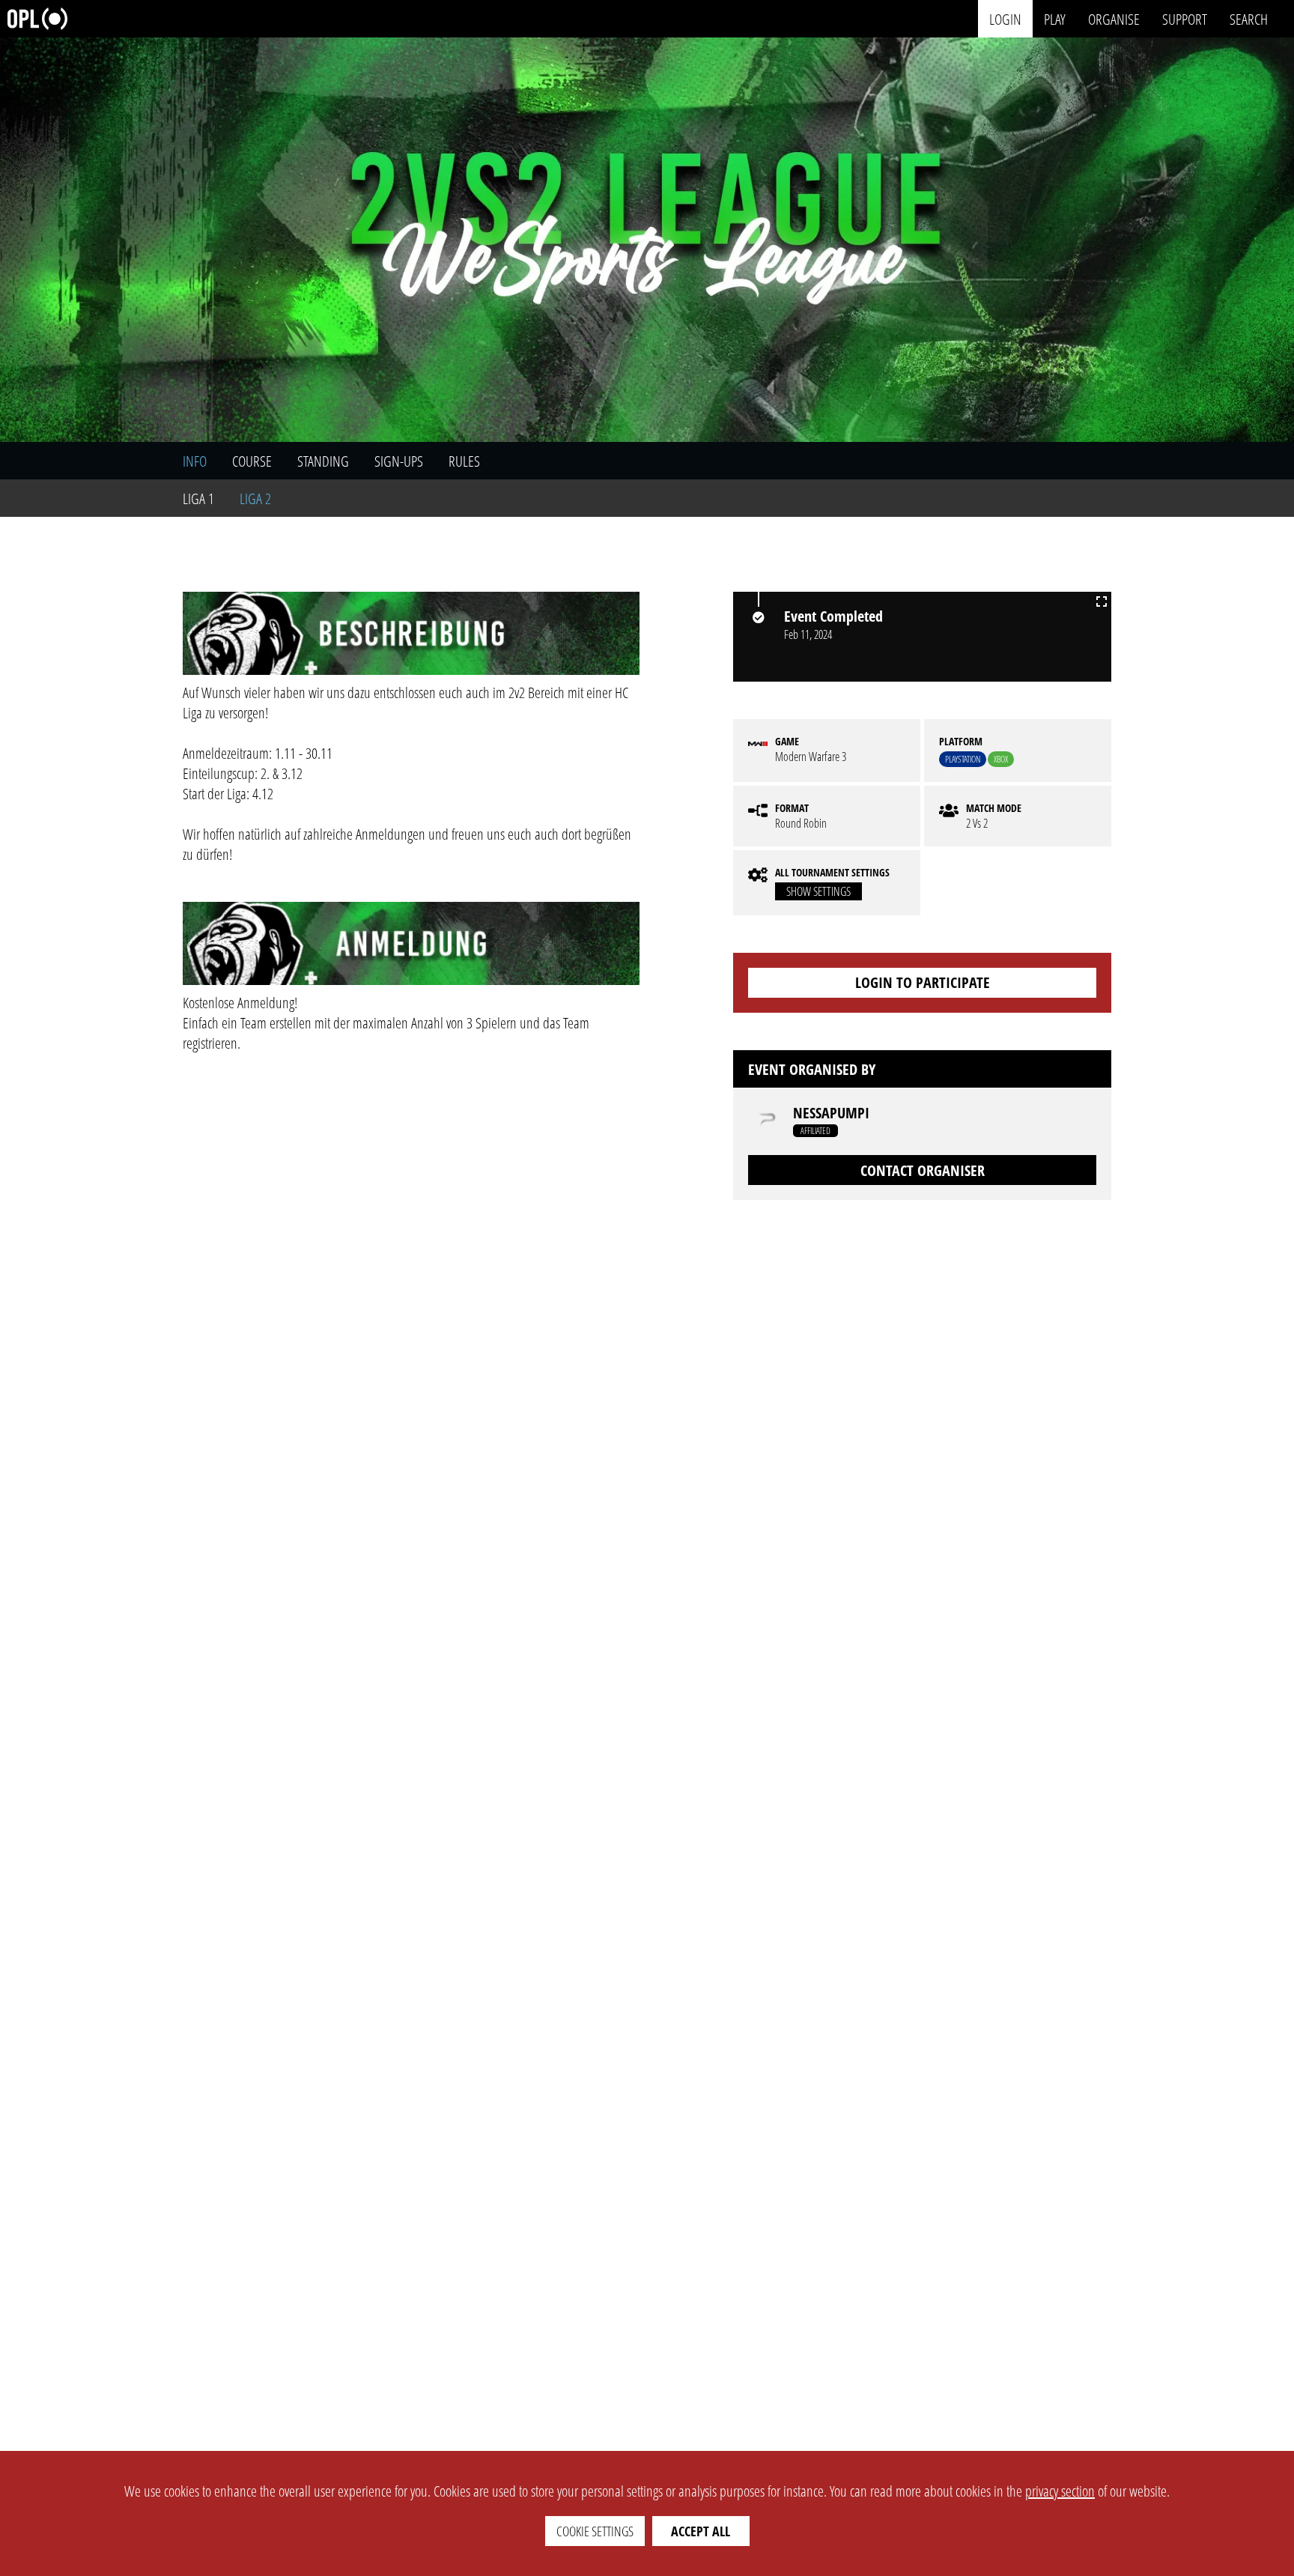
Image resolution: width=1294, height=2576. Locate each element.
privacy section (1060, 2491)
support (1185, 18)
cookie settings (595, 2531)
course (252, 461)
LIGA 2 (255, 498)
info (195, 461)
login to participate (923, 982)
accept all (701, 2531)
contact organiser (923, 1170)
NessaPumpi (831, 1113)
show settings (818, 891)
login (1005, 18)
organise (1114, 18)
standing (323, 461)
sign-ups (399, 461)
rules (464, 461)
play (1055, 18)
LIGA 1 (198, 498)
